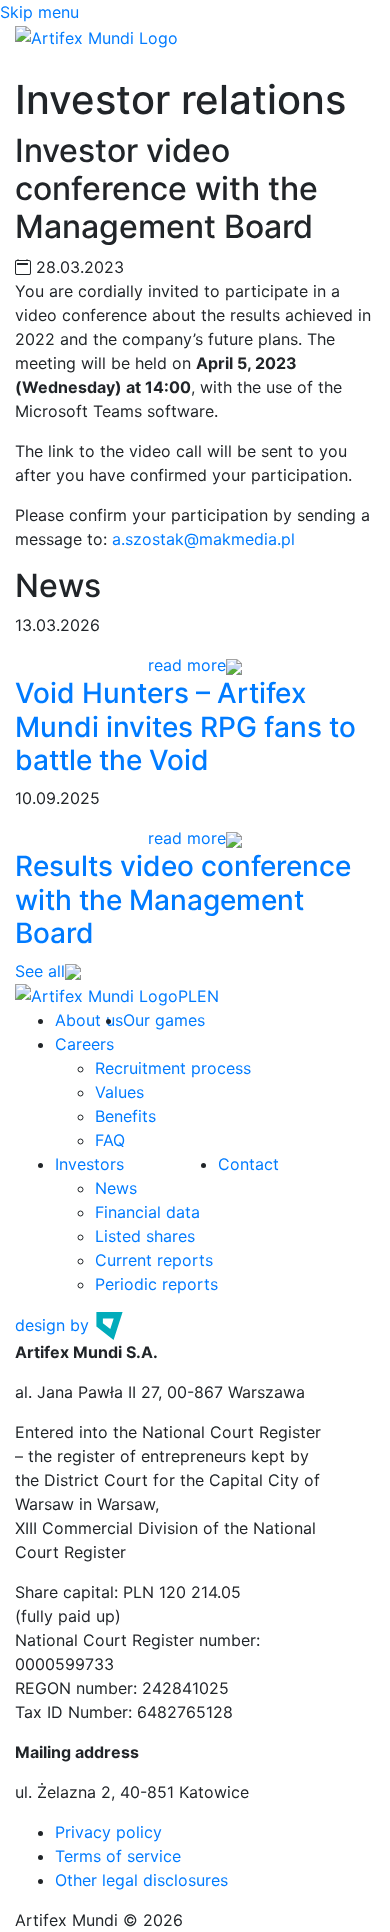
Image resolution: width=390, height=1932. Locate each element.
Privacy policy (108, 1832)
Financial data (147, 1212)
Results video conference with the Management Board (183, 899)
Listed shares (145, 1236)
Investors (89, 1164)
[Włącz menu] (44, 63)
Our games (164, 1020)
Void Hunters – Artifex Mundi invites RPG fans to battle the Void (185, 726)
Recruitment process (173, 1068)
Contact (248, 1164)
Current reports (154, 1260)
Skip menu (39, 12)
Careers (84, 1044)
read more (187, 665)
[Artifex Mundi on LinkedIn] (257, 996)
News (116, 1188)
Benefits (125, 1116)
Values (119, 1092)
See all (40, 971)
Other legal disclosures (141, 1880)
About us (89, 1020)
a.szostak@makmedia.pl (203, 539)
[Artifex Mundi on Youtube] (229, 996)
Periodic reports (156, 1284)
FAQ (110, 1140)
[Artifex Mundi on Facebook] (244, 996)
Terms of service (118, 1856)
